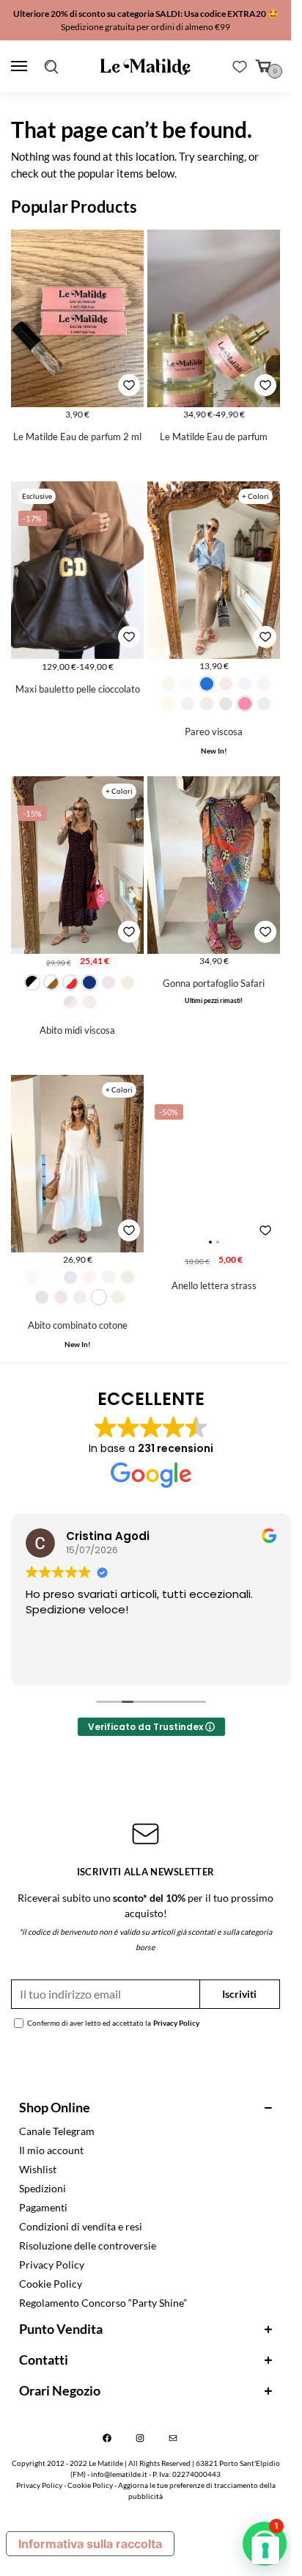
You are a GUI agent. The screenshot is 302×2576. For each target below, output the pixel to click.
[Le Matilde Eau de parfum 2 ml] (77, 318)
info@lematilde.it (119, 2474)
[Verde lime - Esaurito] (169, 684)
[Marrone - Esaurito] (207, 704)
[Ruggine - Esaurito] (89, 1002)
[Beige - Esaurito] (32, 1277)
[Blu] (89, 982)
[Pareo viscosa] (214, 570)
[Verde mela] (99, 1297)
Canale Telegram (57, 2131)
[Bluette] (207, 684)
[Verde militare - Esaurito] (118, 1297)
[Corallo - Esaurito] (89, 1277)
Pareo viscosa (214, 731)
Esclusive (37, 496)
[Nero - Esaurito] (226, 704)
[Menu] (22, 67)
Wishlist (38, 2169)
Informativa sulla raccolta (90, 2544)
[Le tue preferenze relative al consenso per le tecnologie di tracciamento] (265, 2550)
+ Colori (255, 496)
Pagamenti (43, 2207)
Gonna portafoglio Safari (214, 983)
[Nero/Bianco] (32, 982)
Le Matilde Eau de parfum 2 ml (77, 437)
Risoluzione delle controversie (88, 2245)
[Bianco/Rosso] (70, 982)
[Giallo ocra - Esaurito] (169, 704)
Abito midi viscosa (77, 1030)
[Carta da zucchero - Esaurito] (245, 684)
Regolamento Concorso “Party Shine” (103, 2303)
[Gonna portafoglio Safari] (214, 865)
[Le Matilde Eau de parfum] (214, 318)
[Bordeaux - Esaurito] (226, 684)
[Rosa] (245, 704)
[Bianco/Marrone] (51, 982)
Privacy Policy (176, 2023)
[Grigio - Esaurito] (188, 704)
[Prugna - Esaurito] (61, 1297)
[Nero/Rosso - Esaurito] (70, 1002)
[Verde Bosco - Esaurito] (264, 704)
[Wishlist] (240, 67)
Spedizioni (43, 2188)
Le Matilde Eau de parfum (214, 437)
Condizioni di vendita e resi (81, 2226)
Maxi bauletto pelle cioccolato (78, 689)
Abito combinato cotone (78, 1325)
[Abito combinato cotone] (77, 1163)
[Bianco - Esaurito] (51, 1277)
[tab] (146, 2108)
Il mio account (51, 2150)
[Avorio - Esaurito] (188, 684)
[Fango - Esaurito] (264, 684)
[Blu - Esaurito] (70, 1277)
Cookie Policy (51, 2284)
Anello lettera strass (214, 1285)
